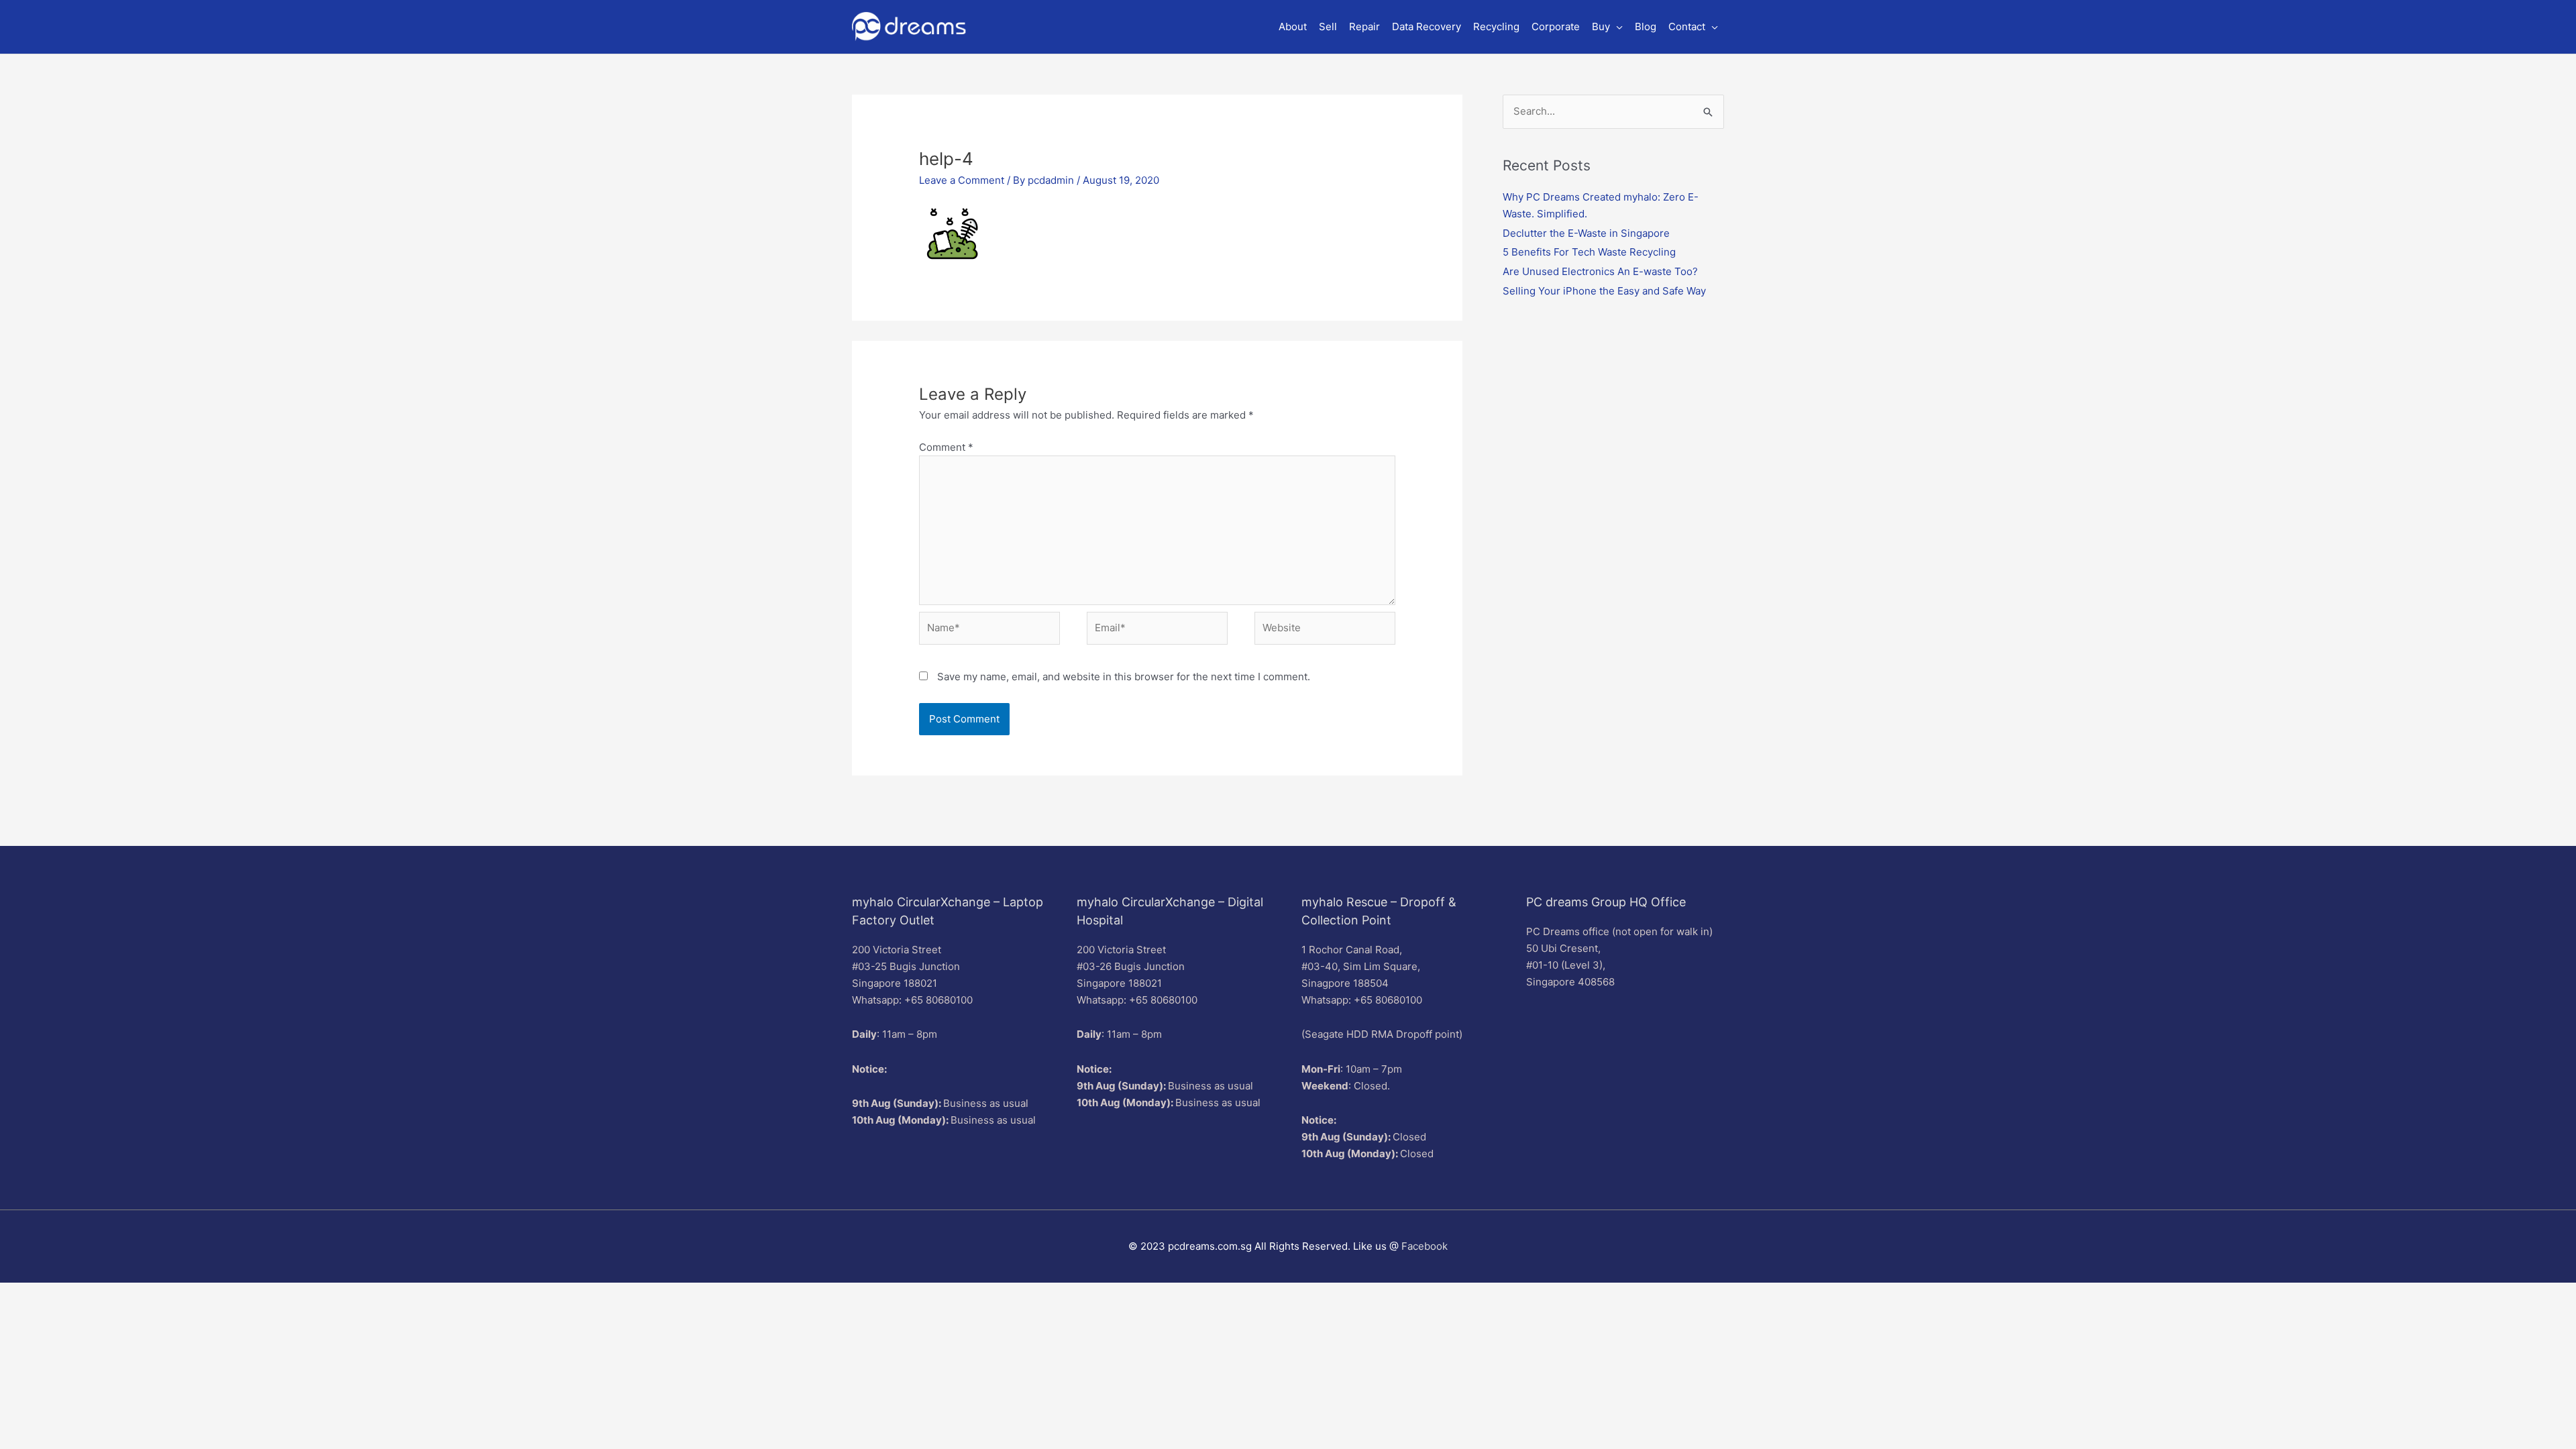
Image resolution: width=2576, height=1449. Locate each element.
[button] (1607, 27)
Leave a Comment (962, 180)
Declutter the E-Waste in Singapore (1586, 233)
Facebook (1425, 1246)
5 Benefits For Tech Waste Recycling (1589, 252)
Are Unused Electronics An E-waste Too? (1600, 271)
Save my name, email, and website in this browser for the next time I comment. (1124, 677)
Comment (946, 447)
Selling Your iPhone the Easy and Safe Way (1604, 291)
